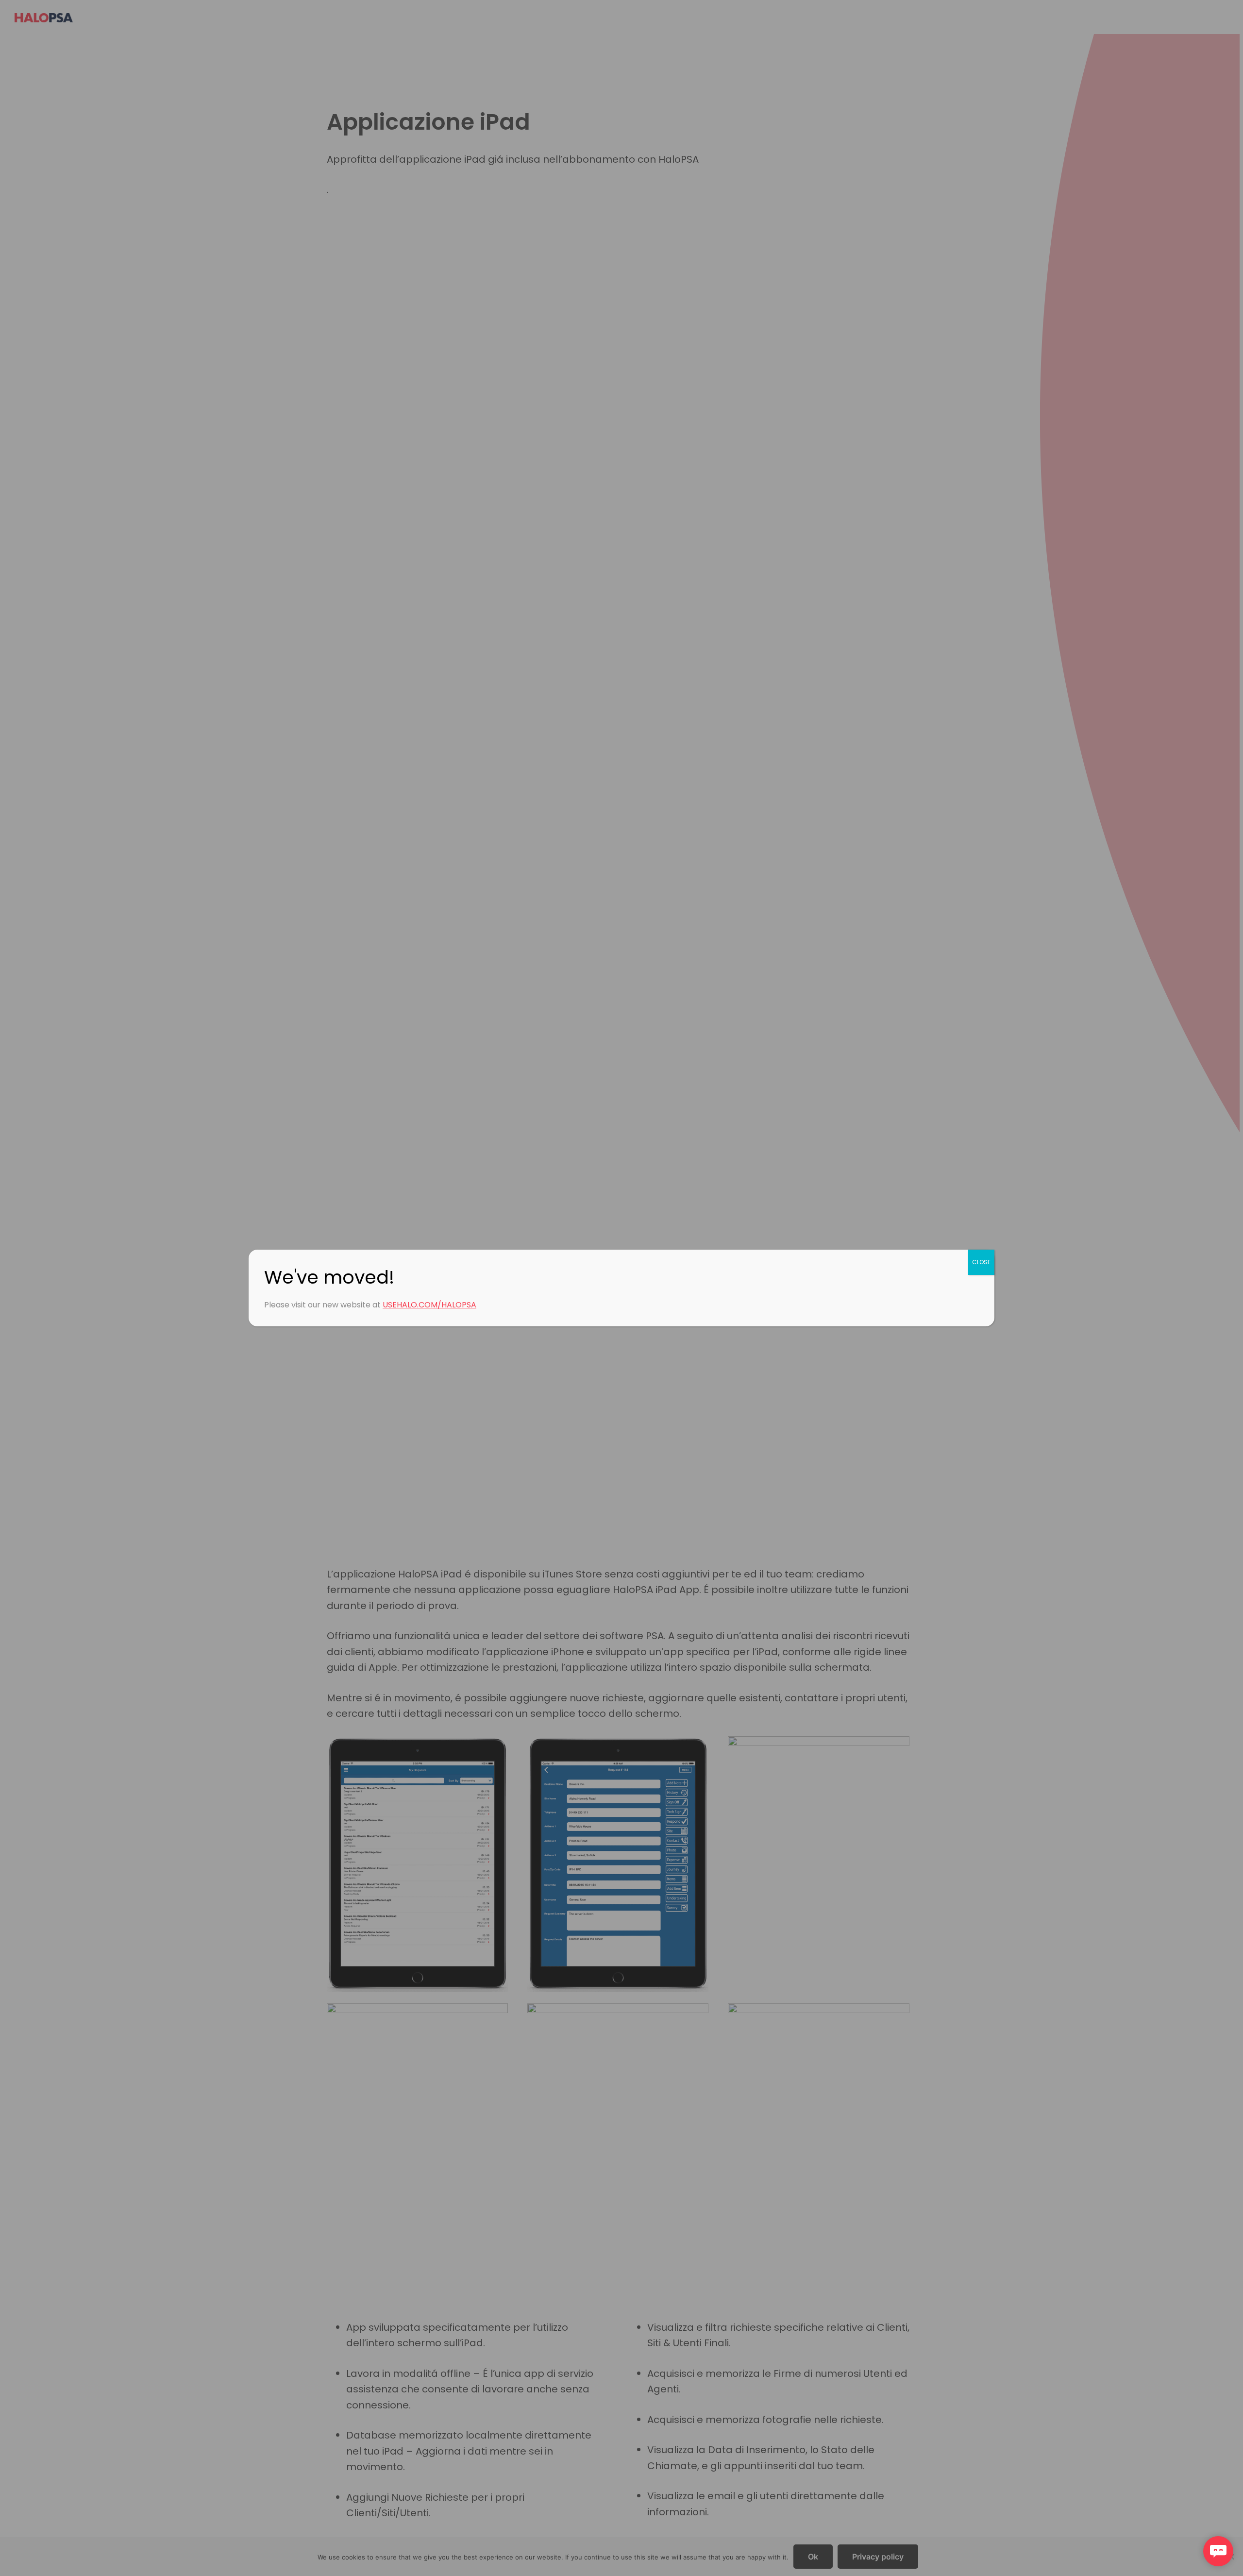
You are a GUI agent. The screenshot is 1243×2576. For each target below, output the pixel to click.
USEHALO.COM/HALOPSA (429, 1305)
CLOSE (981, 1262)
